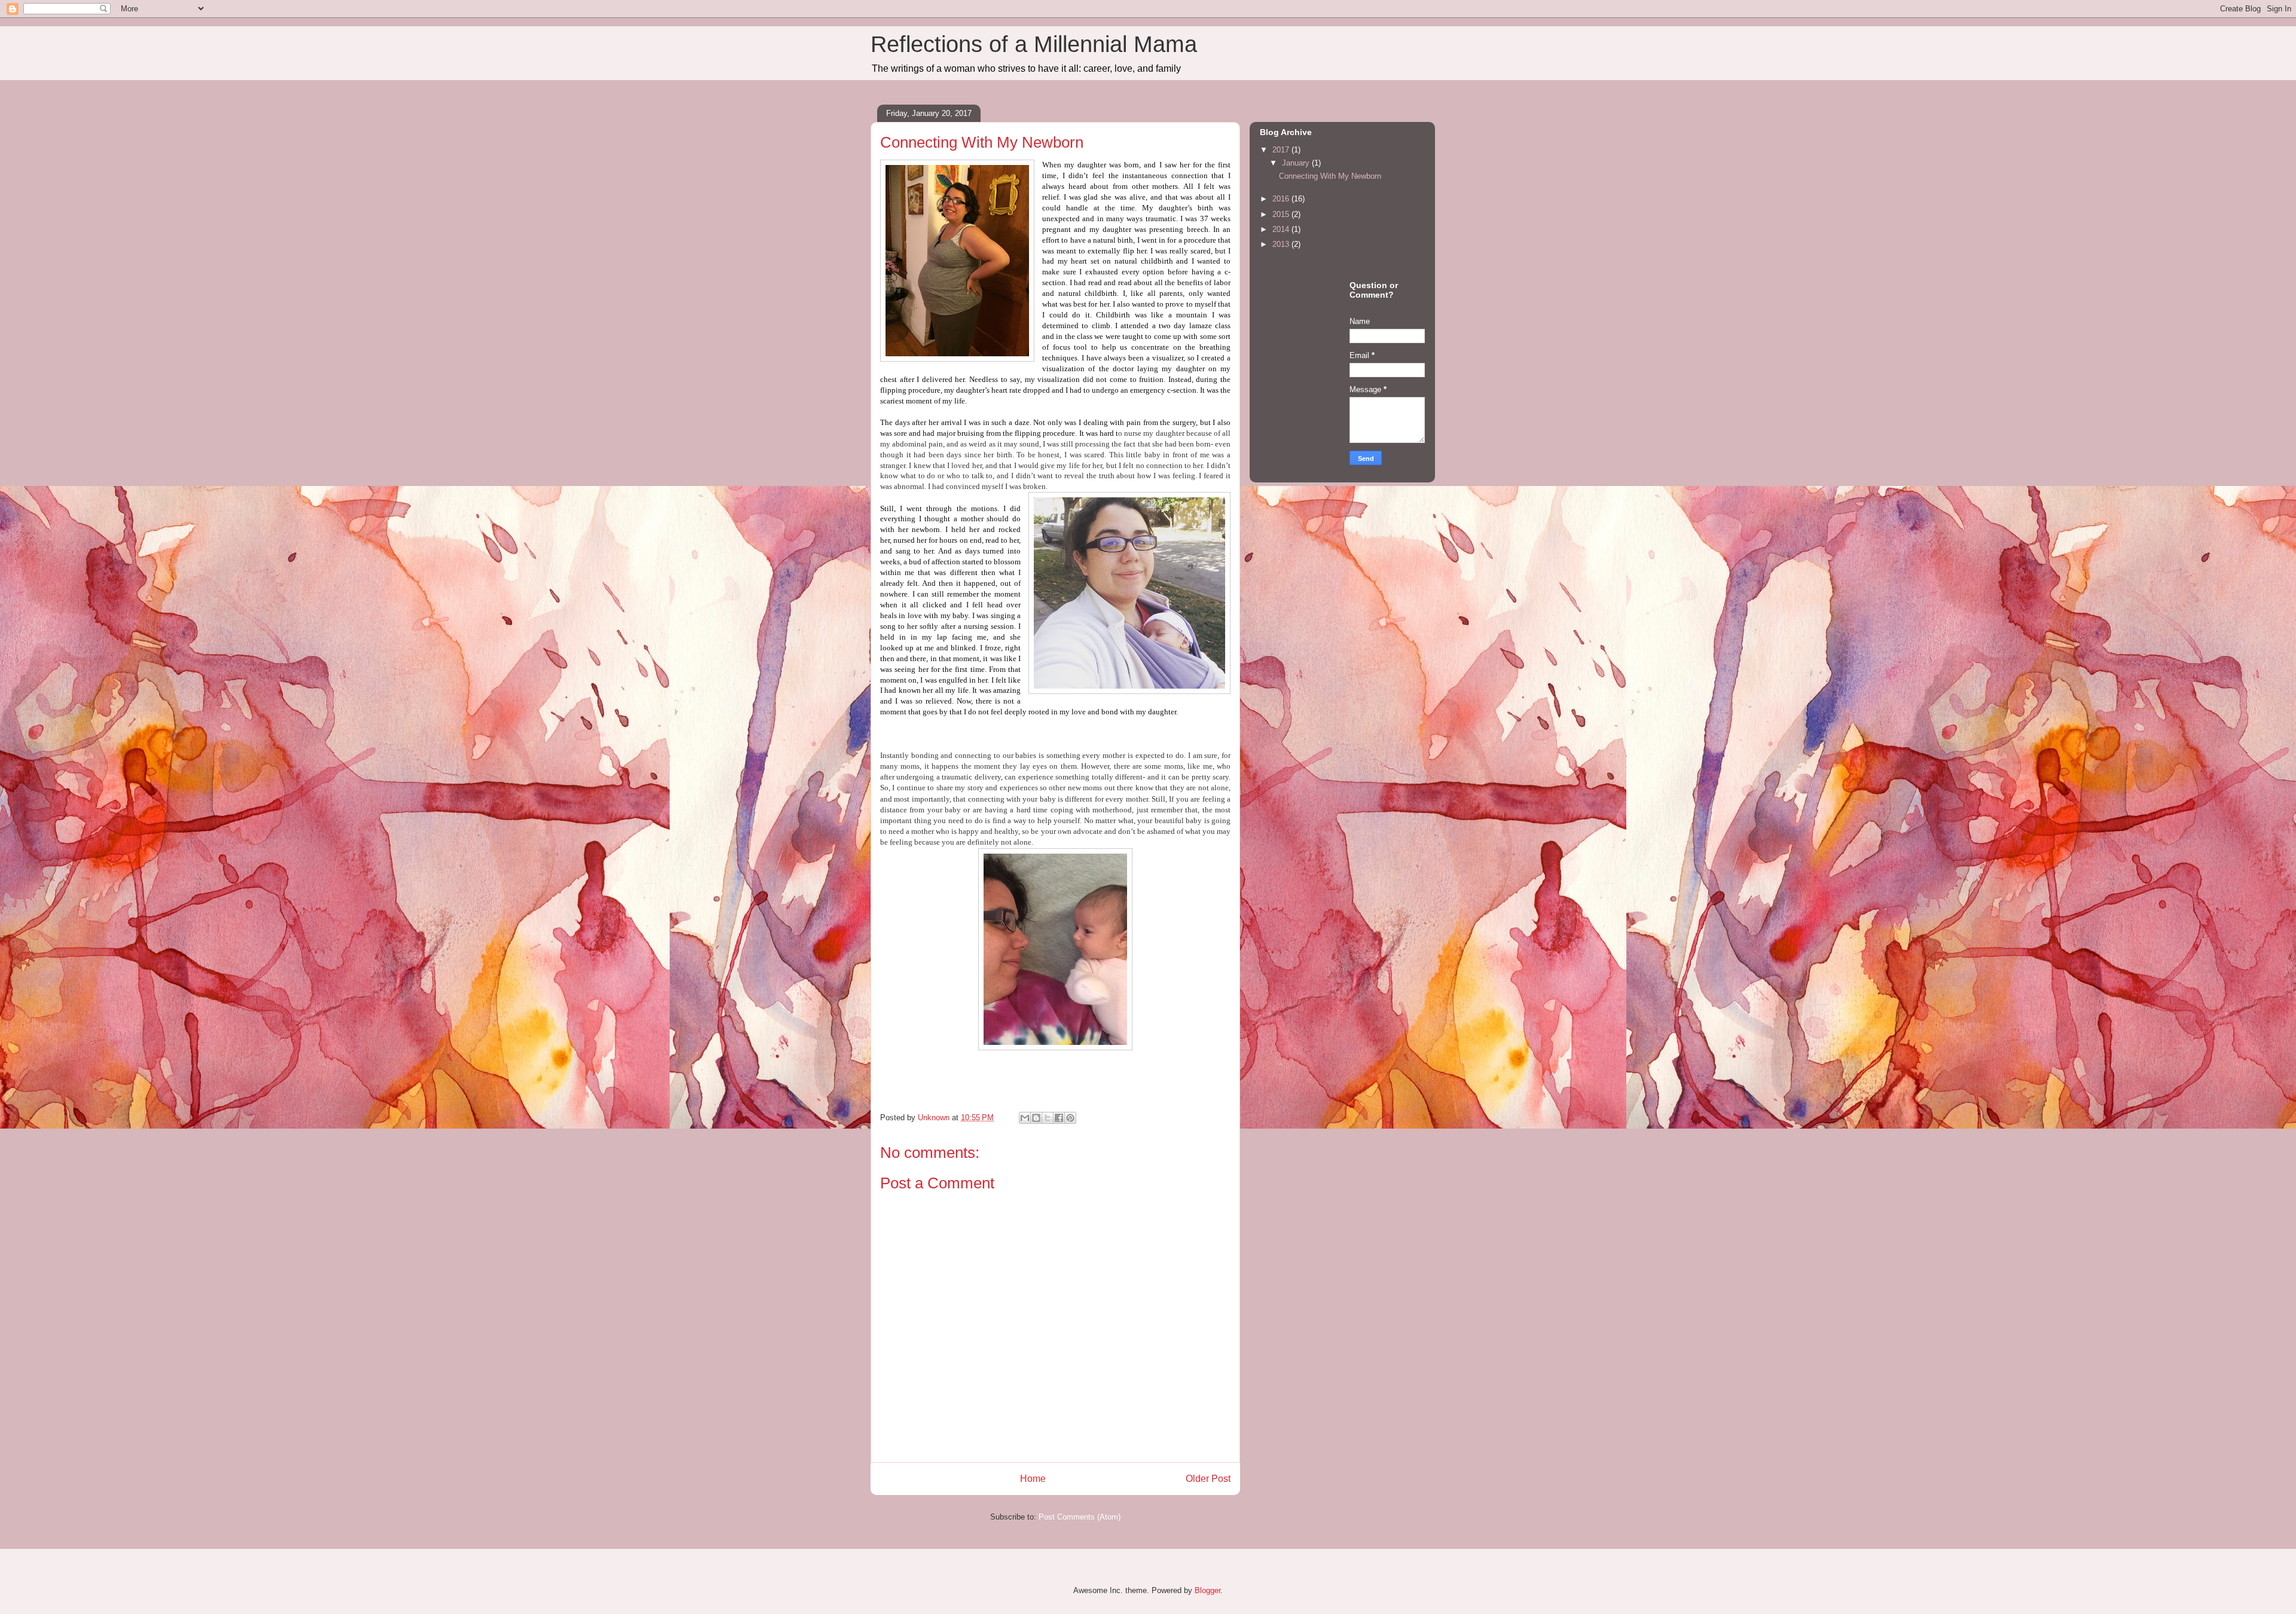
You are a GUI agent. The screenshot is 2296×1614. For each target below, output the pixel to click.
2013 (1282, 244)
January (1297, 163)
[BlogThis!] (1036, 1118)
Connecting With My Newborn (1330, 176)
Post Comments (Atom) (1080, 1517)
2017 (1282, 150)
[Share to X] (1048, 1118)
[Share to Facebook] (1059, 1118)
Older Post (1208, 1479)
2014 (1282, 229)
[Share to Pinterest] (1070, 1118)
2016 (1282, 199)
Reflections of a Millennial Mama (1034, 44)
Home (1033, 1479)
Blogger (1207, 1590)
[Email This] (1025, 1118)
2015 (1282, 214)
